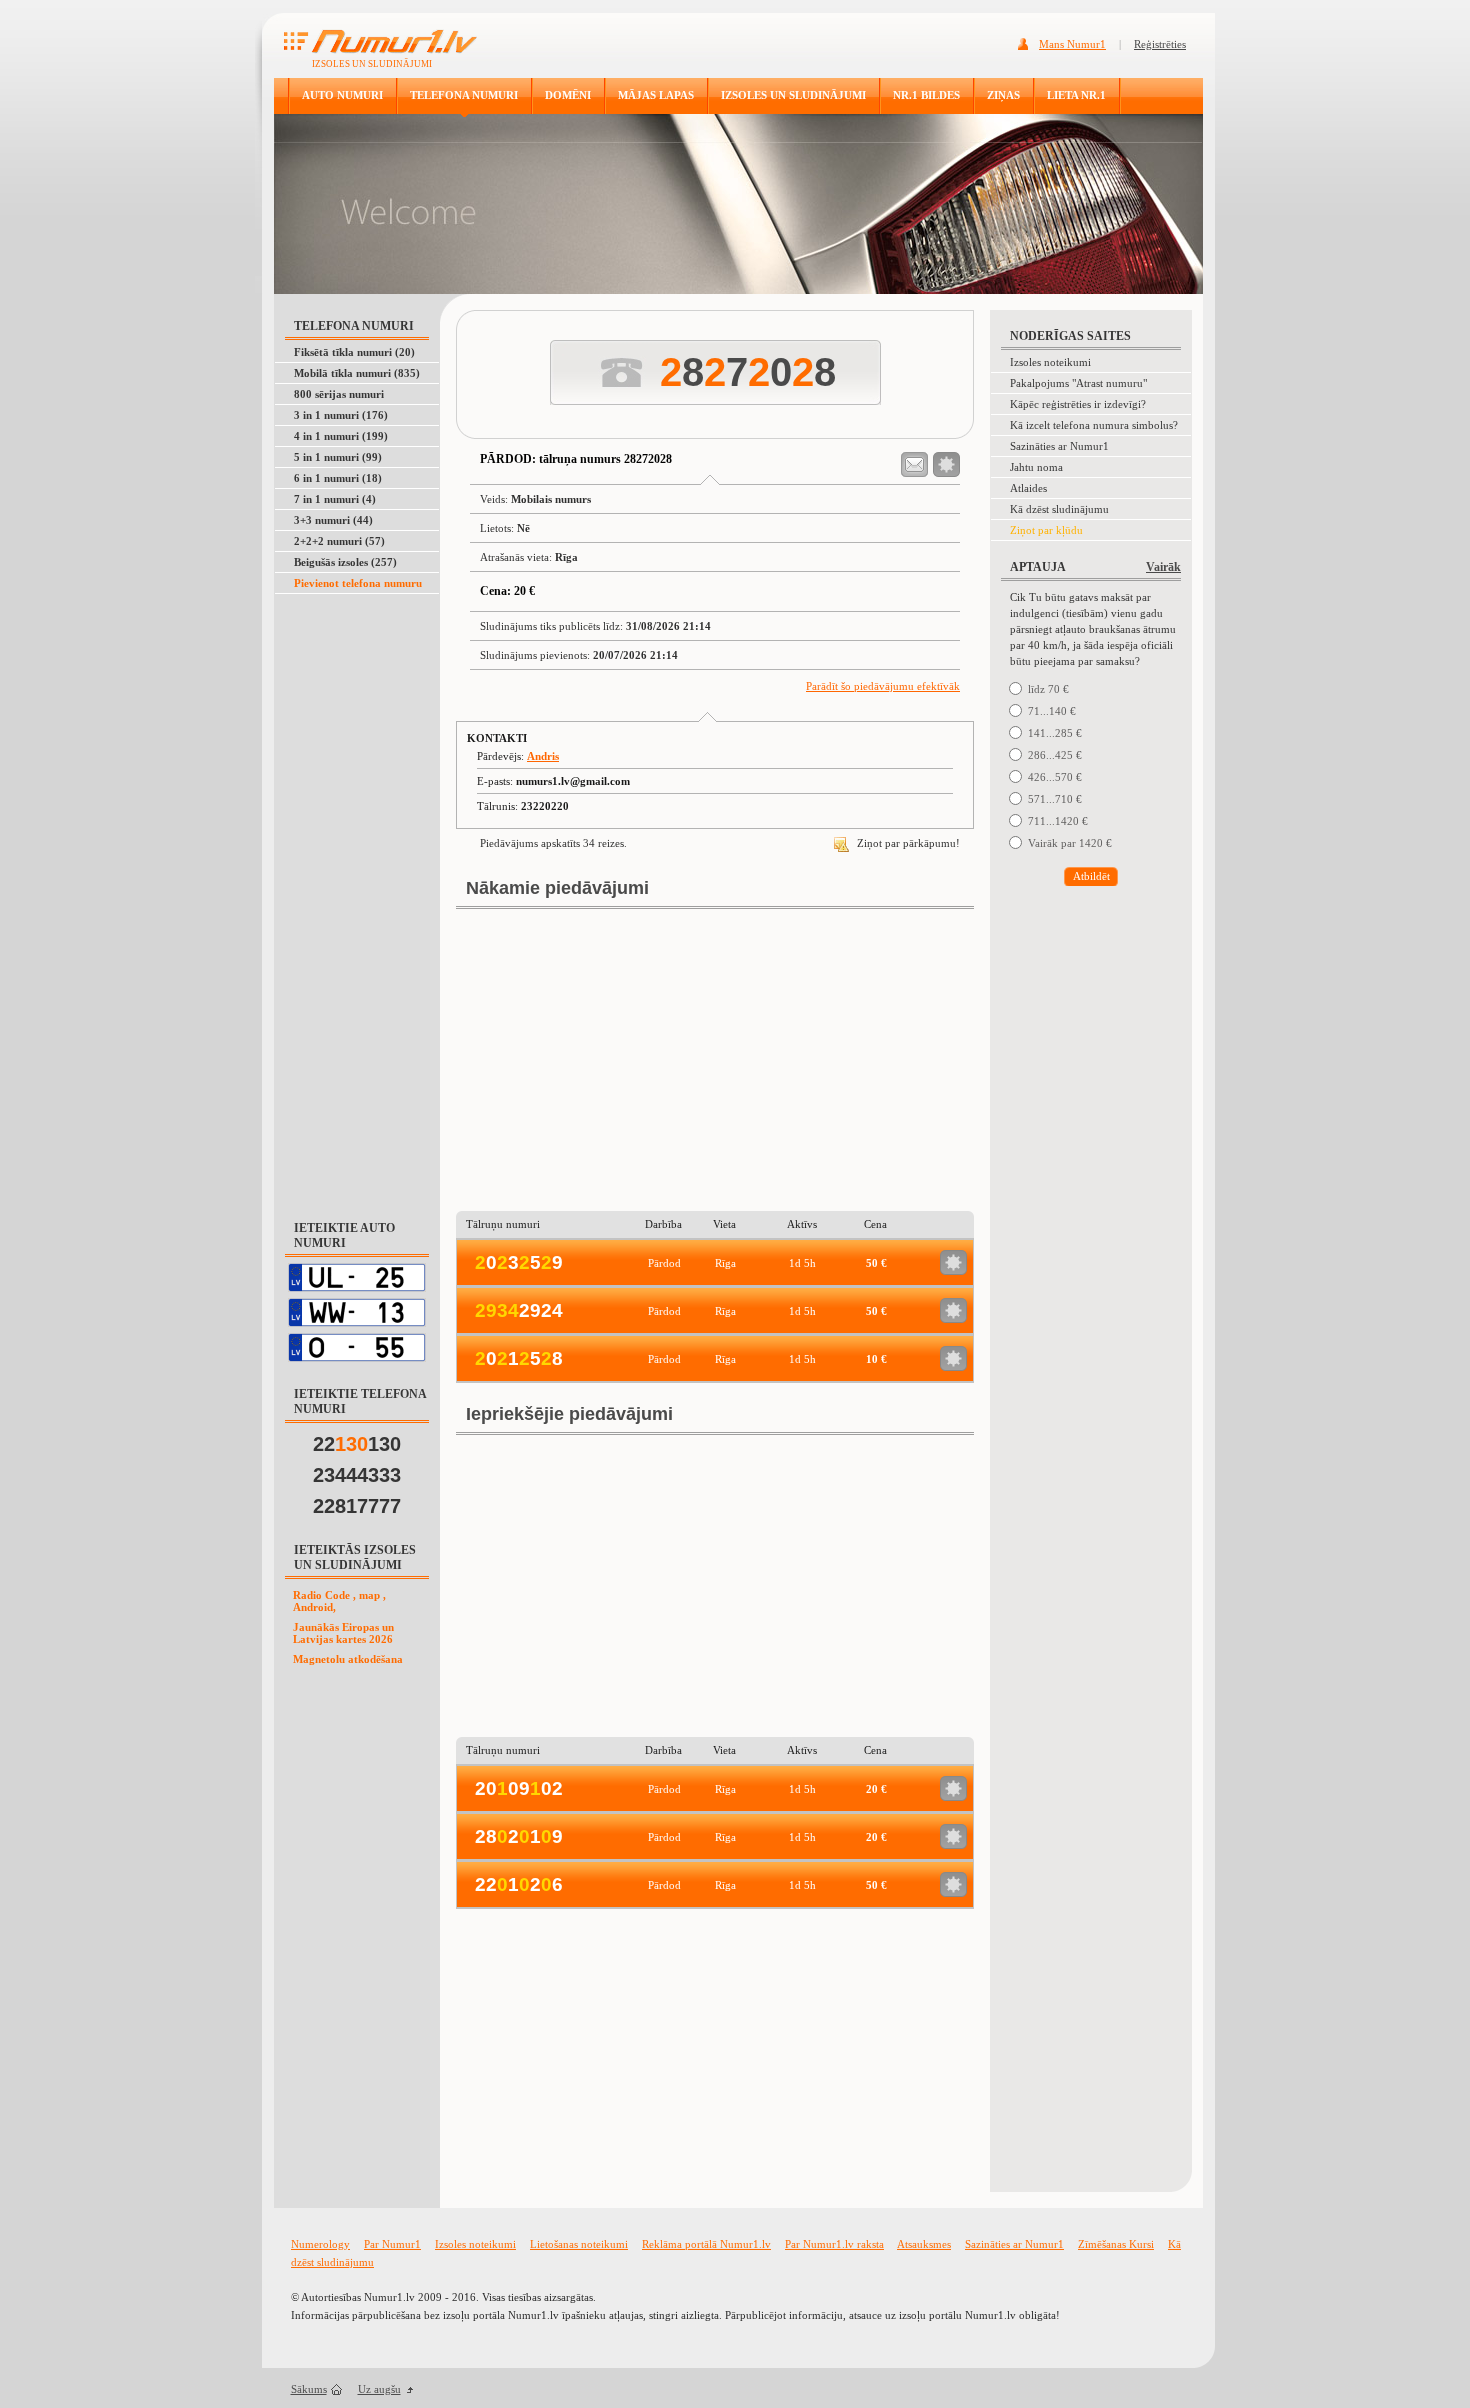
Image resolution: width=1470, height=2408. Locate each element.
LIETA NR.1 (1076, 95)
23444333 (357, 1475)
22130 (357, 1444)
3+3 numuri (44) (333, 520)
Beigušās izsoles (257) (345, 562)
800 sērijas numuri (339, 394)
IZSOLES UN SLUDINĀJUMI (793, 95)
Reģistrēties (1160, 44)
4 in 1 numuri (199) (341, 436)
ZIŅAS (1003, 95)
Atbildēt (1091, 876)
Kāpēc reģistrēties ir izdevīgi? (1078, 404)
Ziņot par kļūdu (1046, 530)
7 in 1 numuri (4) (335, 499)
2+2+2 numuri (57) (339, 541)
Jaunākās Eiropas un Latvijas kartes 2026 (343, 1633)
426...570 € (1055, 777)
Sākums (309, 2389)
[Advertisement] (358, 896)
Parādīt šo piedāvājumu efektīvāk (883, 686)
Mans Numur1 (1072, 44)
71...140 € (1052, 711)
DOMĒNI (568, 95)
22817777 (357, 1506)
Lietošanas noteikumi (579, 2244)
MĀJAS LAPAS (656, 95)
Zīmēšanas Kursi (1116, 2244)
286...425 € (1055, 755)
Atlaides (1028, 488)
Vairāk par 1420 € (1070, 843)
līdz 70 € (1048, 689)
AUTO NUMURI (342, 95)
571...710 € (1055, 799)
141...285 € (1055, 733)
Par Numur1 (392, 2244)
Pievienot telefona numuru (358, 583)
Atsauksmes (924, 2244)
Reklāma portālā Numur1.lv (706, 2244)
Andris (543, 756)
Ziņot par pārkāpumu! (907, 843)
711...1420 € (1058, 821)
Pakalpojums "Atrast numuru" (1078, 383)
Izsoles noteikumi (1050, 362)
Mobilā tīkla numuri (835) (357, 373)
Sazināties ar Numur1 (1059, 446)
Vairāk (1163, 567)
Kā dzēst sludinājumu (1059, 509)
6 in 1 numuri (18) (338, 478)
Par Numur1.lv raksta (834, 2244)
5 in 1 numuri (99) (338, 457)
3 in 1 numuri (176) (341, 415)
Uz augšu (379, 2389)
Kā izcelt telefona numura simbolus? (1094, 425)
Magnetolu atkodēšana (348, 1659)
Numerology (320, 2244)
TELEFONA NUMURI (464, 95)
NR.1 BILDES (926, 95)
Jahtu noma (1036, 467)
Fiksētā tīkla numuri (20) (354, 352)
